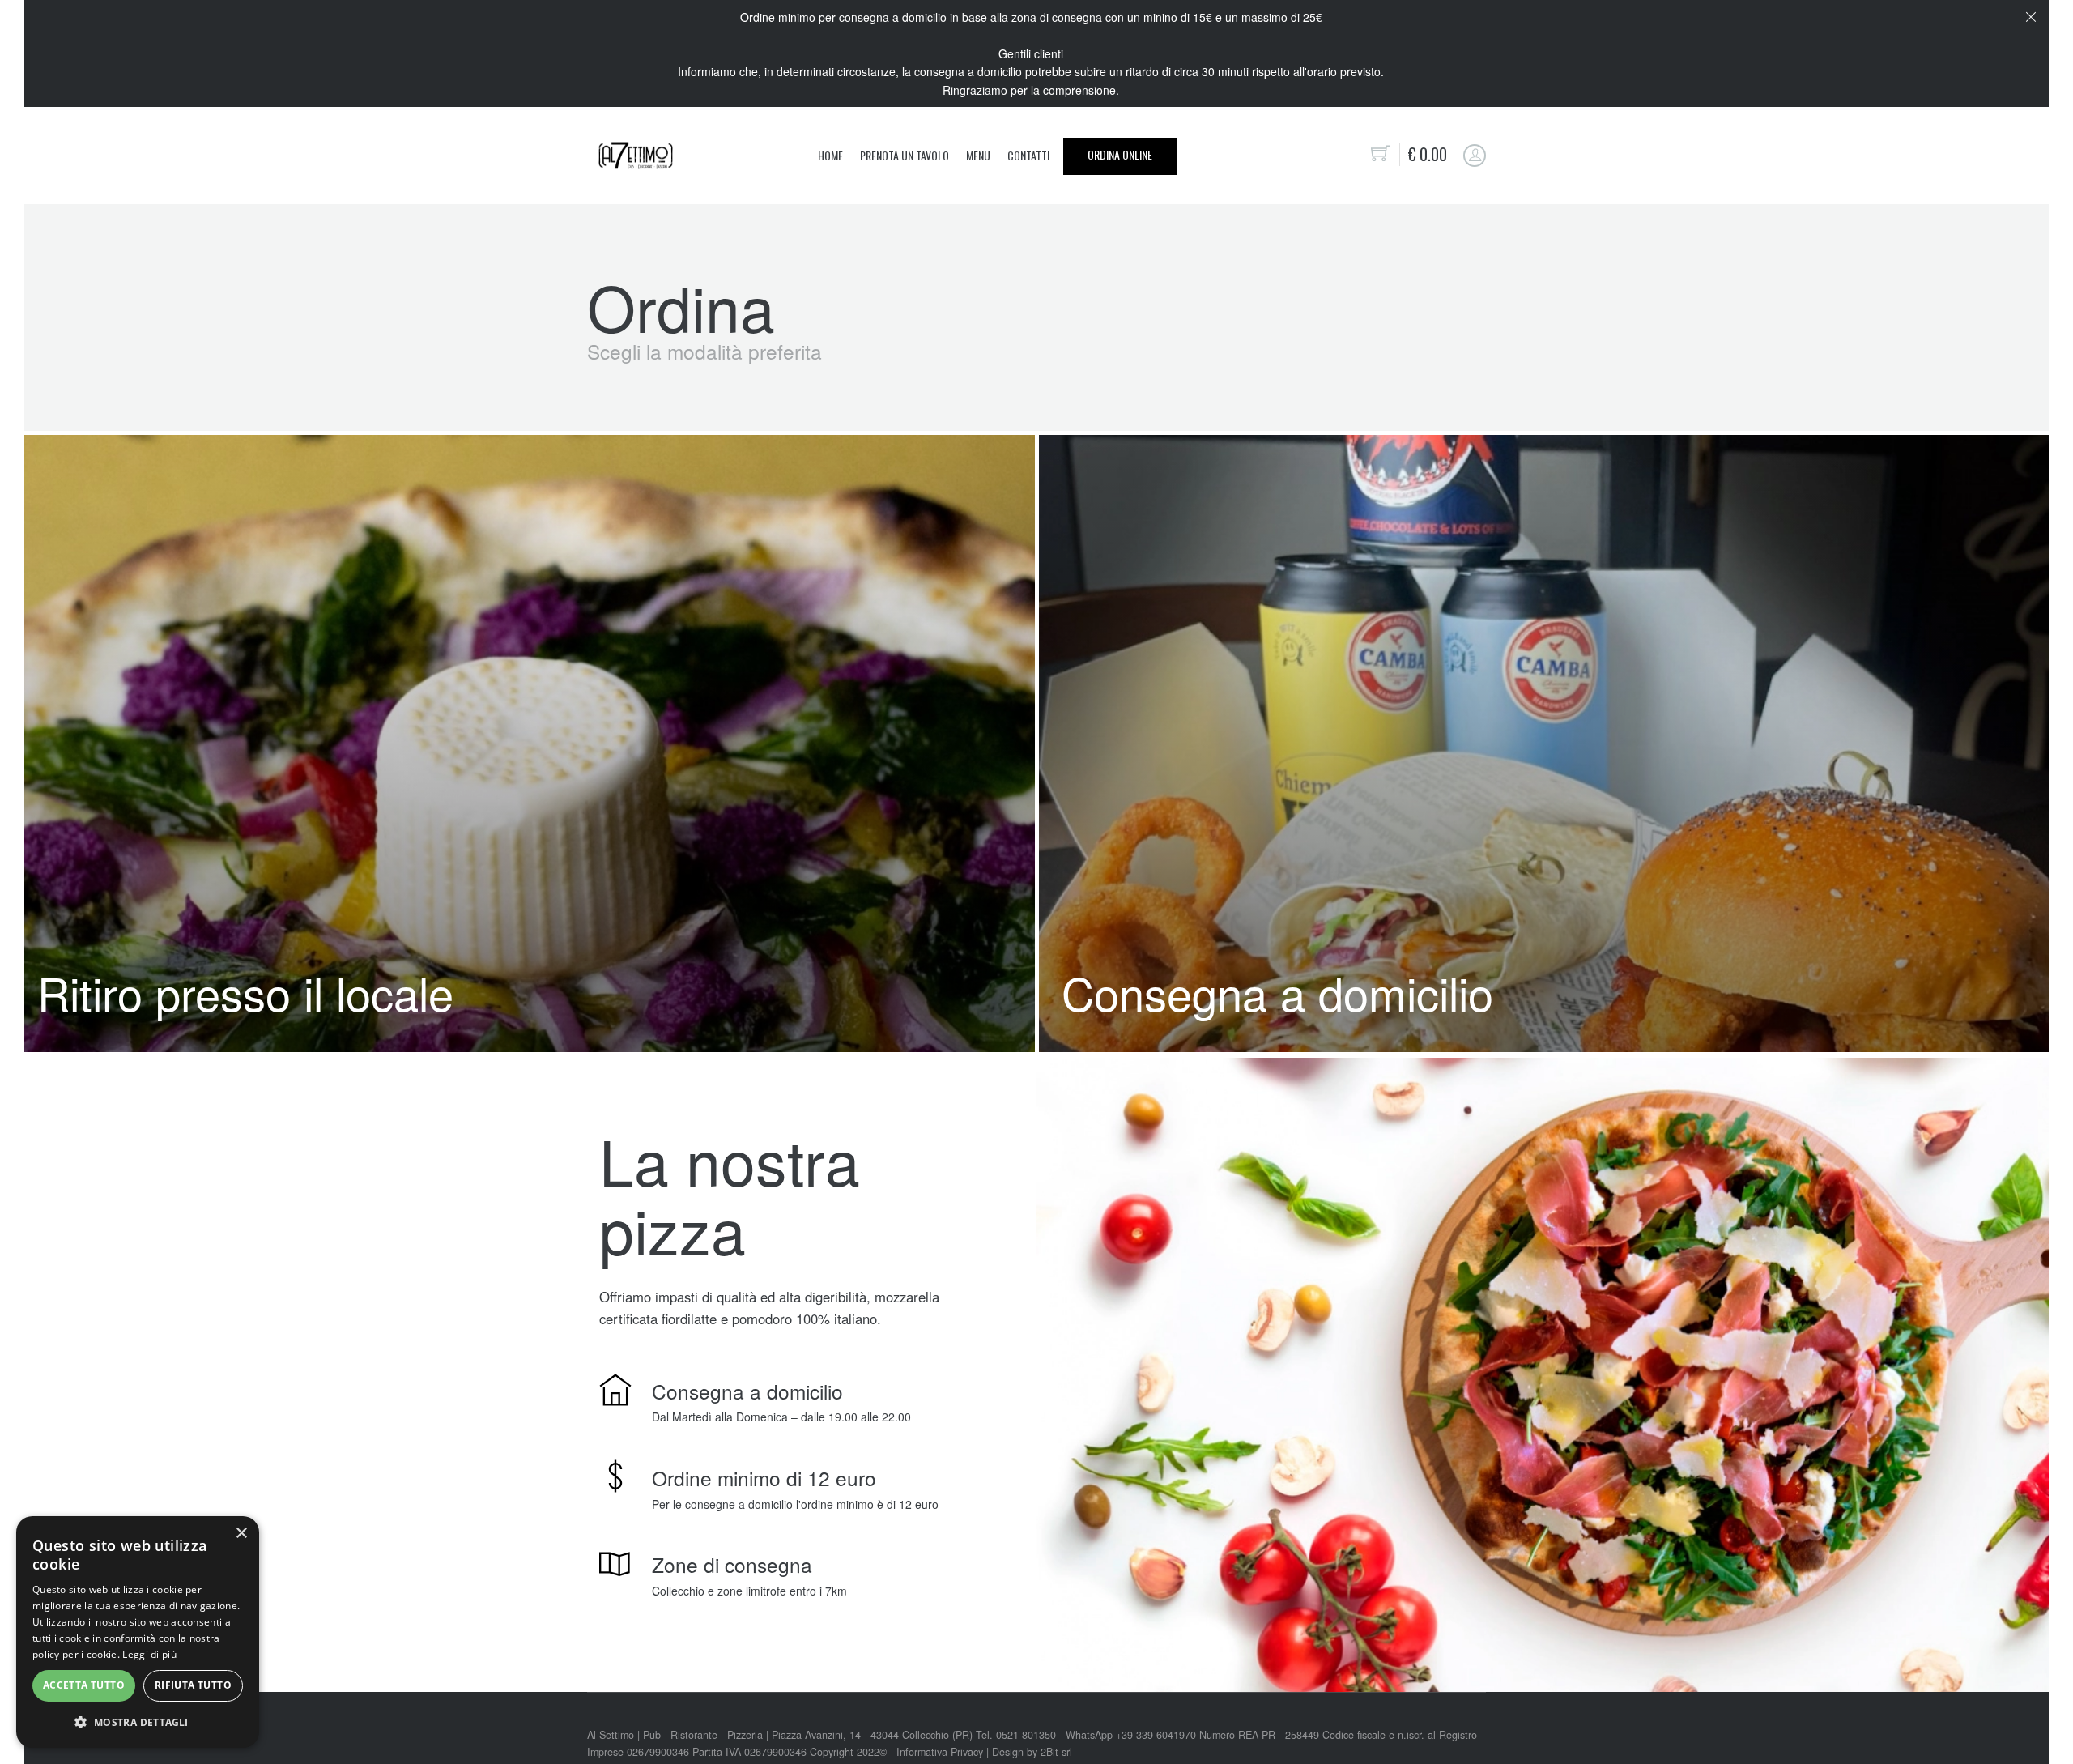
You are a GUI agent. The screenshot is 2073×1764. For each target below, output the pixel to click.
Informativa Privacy (940, 1752)
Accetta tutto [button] (84, 1685)
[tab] (525, 744)
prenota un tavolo (905, 155)
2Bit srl (1056, 1752)
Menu (978, 155)
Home (830, 155)
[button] (138, 1722)
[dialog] (138, 1632)
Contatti (1028, 155)
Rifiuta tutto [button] (193, 1685)
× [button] (241, 1534)
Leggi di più (149, 1654)
